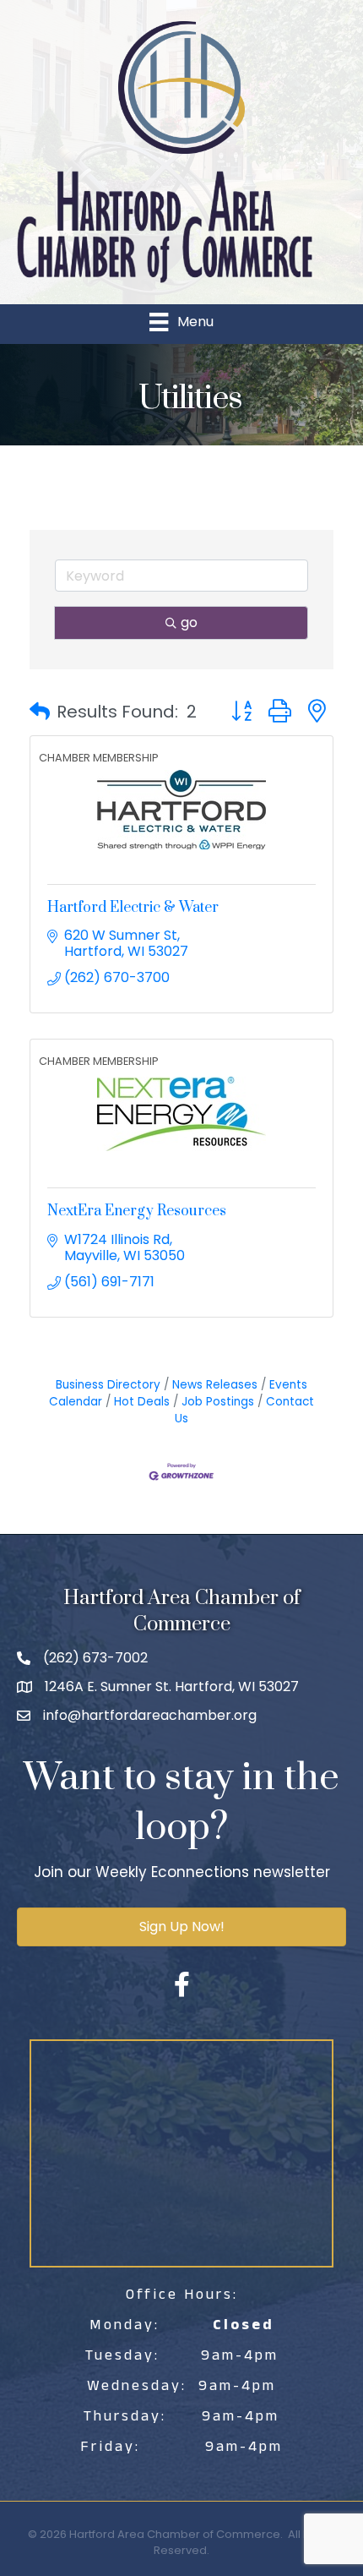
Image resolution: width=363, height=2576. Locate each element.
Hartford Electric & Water (133, 908)
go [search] (189, 622)
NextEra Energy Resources (137, 1211)
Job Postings (218, 1402)
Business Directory (108, 1385)
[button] (40, 712)
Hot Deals (142, 1402)
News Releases (215, 1385)
